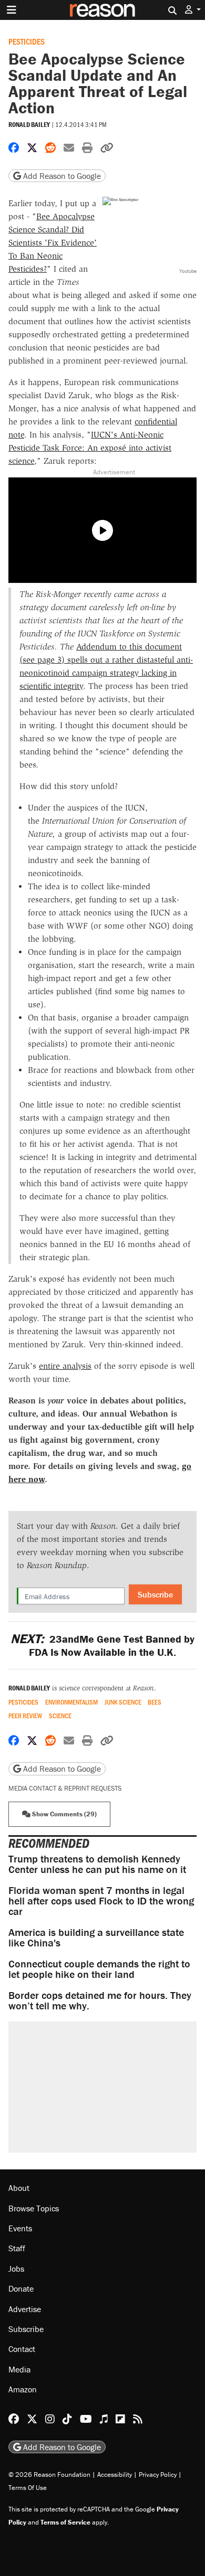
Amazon (23, 2389)
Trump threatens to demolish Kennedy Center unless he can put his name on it (97, 1864)
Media (19, 2369)
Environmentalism (71, 1702)
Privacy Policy (158, 2474)
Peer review (25, 1716)
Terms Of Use (28, 2488)
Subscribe (155, 1594)
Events (20, 2228)
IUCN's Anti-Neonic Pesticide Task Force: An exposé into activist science (90, 448)
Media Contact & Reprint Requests (65, 1788)
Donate (21, 2288)
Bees (155, 1702)
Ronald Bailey (29, 125)
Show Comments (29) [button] (64, 1814)
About (19, 2188)
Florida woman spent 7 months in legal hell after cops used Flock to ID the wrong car (101, 1901)
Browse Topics (34, 2208)
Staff (17, 2248)
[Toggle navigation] (12, 10)
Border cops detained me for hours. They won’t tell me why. (100, 2000)
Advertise (25, 2309)
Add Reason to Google (61, 176)
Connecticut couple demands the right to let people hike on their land (99, 1969)
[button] (193, 10)
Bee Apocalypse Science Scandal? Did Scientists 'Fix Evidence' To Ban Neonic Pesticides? (53, 243)
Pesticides (27, 41)
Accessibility (115, 2474)
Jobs (16, 2269)
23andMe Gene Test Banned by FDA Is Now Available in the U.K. (102, 1645)
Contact (22, 2349)
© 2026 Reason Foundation (49, 2474)
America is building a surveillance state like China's (96, 1937)
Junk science (123, 1702)
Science (60, 1716)
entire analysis (65, 1366)
